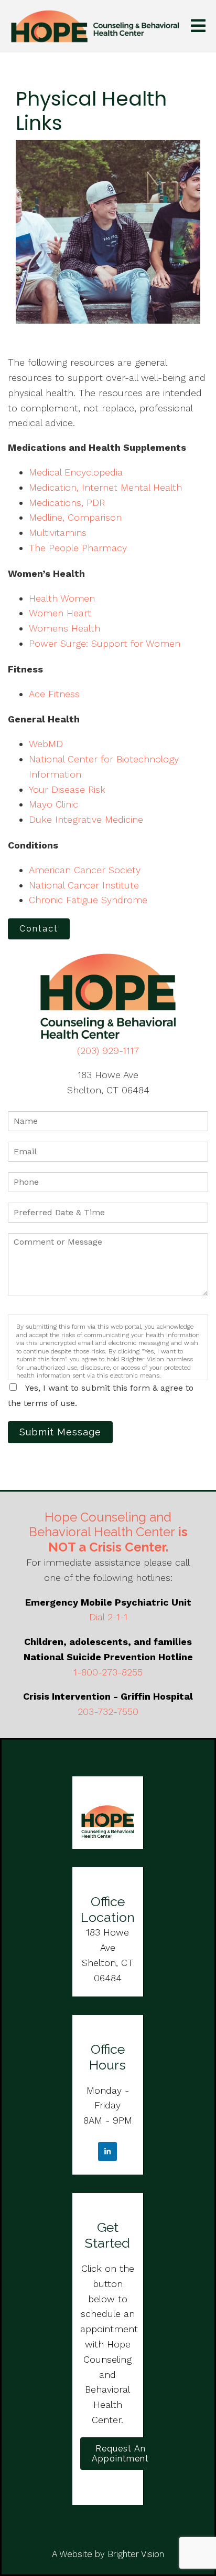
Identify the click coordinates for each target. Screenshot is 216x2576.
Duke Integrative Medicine (86, 819)
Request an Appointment (120, 2454)
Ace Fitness (54, 694)
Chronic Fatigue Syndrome (88, 900)
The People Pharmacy (78, 548)
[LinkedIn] (107, 2151)
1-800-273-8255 (108, 1672)
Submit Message (60, 1432)
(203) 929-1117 (108, 1051)
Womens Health (64, 628)
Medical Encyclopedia (76, 472)
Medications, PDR (67, 503)
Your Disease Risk (67, 789)
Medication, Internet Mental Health (105, 487)
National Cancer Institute (84, 885)
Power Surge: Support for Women (105, 643)
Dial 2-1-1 (108, 1617)
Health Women (62, 598)
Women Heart (60, 613)
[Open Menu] (198, 27)
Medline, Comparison (75, 517)
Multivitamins (58, 532)
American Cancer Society (85, 870)
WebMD (46, 744)
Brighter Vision (136, 2554)
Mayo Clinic (53, 804)
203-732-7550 (108, 1711)
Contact (39, 929)
